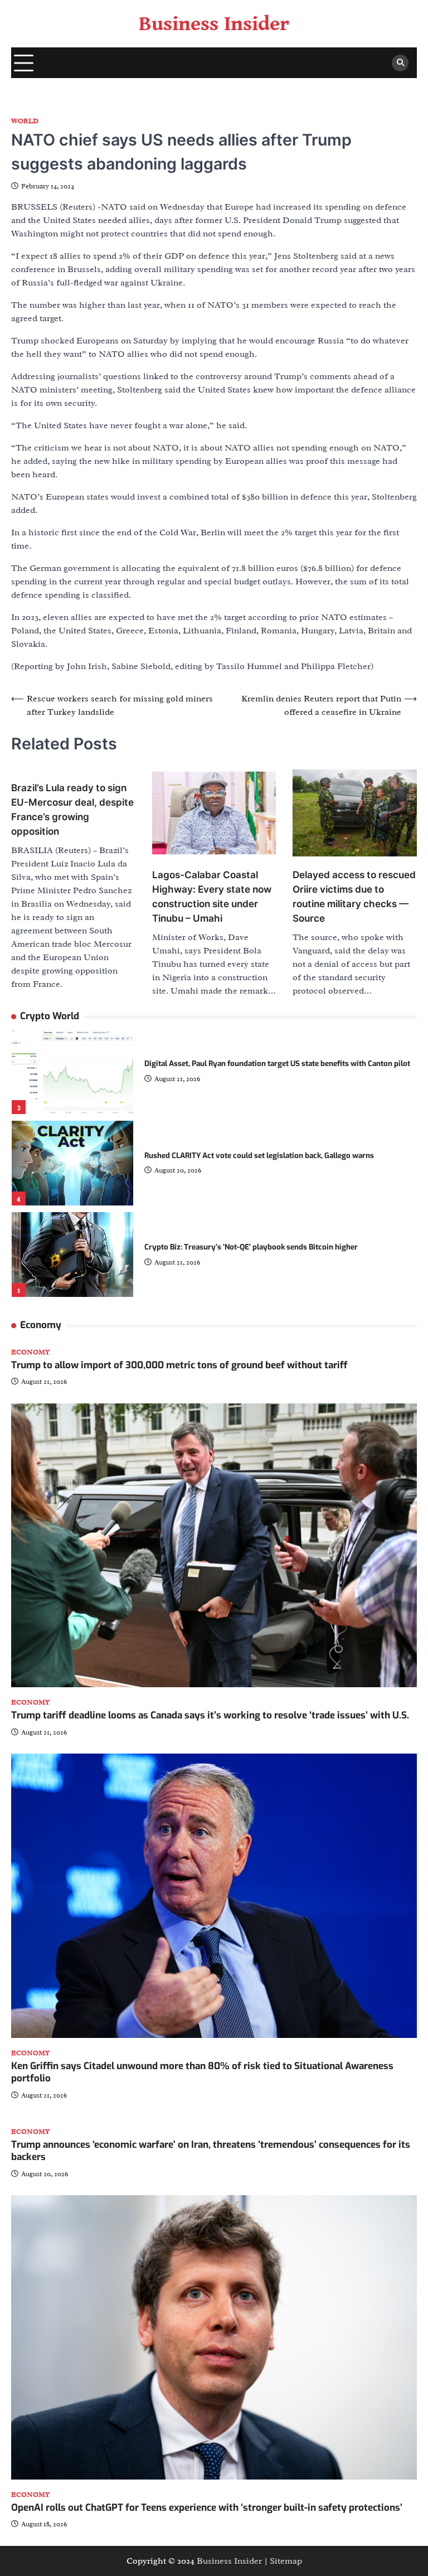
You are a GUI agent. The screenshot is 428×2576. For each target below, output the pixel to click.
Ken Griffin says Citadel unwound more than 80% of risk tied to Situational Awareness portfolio (202, 2072)
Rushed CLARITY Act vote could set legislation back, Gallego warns (259, 1156)
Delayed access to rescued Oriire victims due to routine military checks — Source (354, 896)
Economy (30, 1352)
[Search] (400, 63)
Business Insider (214, 24)
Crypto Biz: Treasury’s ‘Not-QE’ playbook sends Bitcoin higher (251, 1247)
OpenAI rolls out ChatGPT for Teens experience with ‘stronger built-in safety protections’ (207, 2508)
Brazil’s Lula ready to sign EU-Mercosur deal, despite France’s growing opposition (72, 809)
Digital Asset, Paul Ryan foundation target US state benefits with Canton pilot (277, 1064)
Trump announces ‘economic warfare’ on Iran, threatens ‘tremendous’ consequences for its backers (211, 2151)
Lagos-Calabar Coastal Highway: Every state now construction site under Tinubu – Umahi (212, 896)
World (25, 121)
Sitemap (286, 2561)
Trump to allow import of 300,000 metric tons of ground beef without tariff (179, 1365)
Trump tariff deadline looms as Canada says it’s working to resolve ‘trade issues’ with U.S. (210, 1715)
